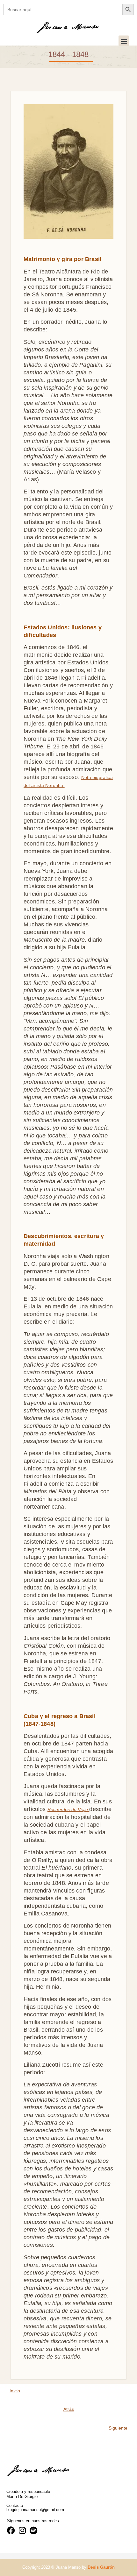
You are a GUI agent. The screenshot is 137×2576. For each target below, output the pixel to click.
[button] (124, 41)
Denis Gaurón (101, 2567)
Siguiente (118, 2428)
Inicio (15, 2391)
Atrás (69, 2409)
